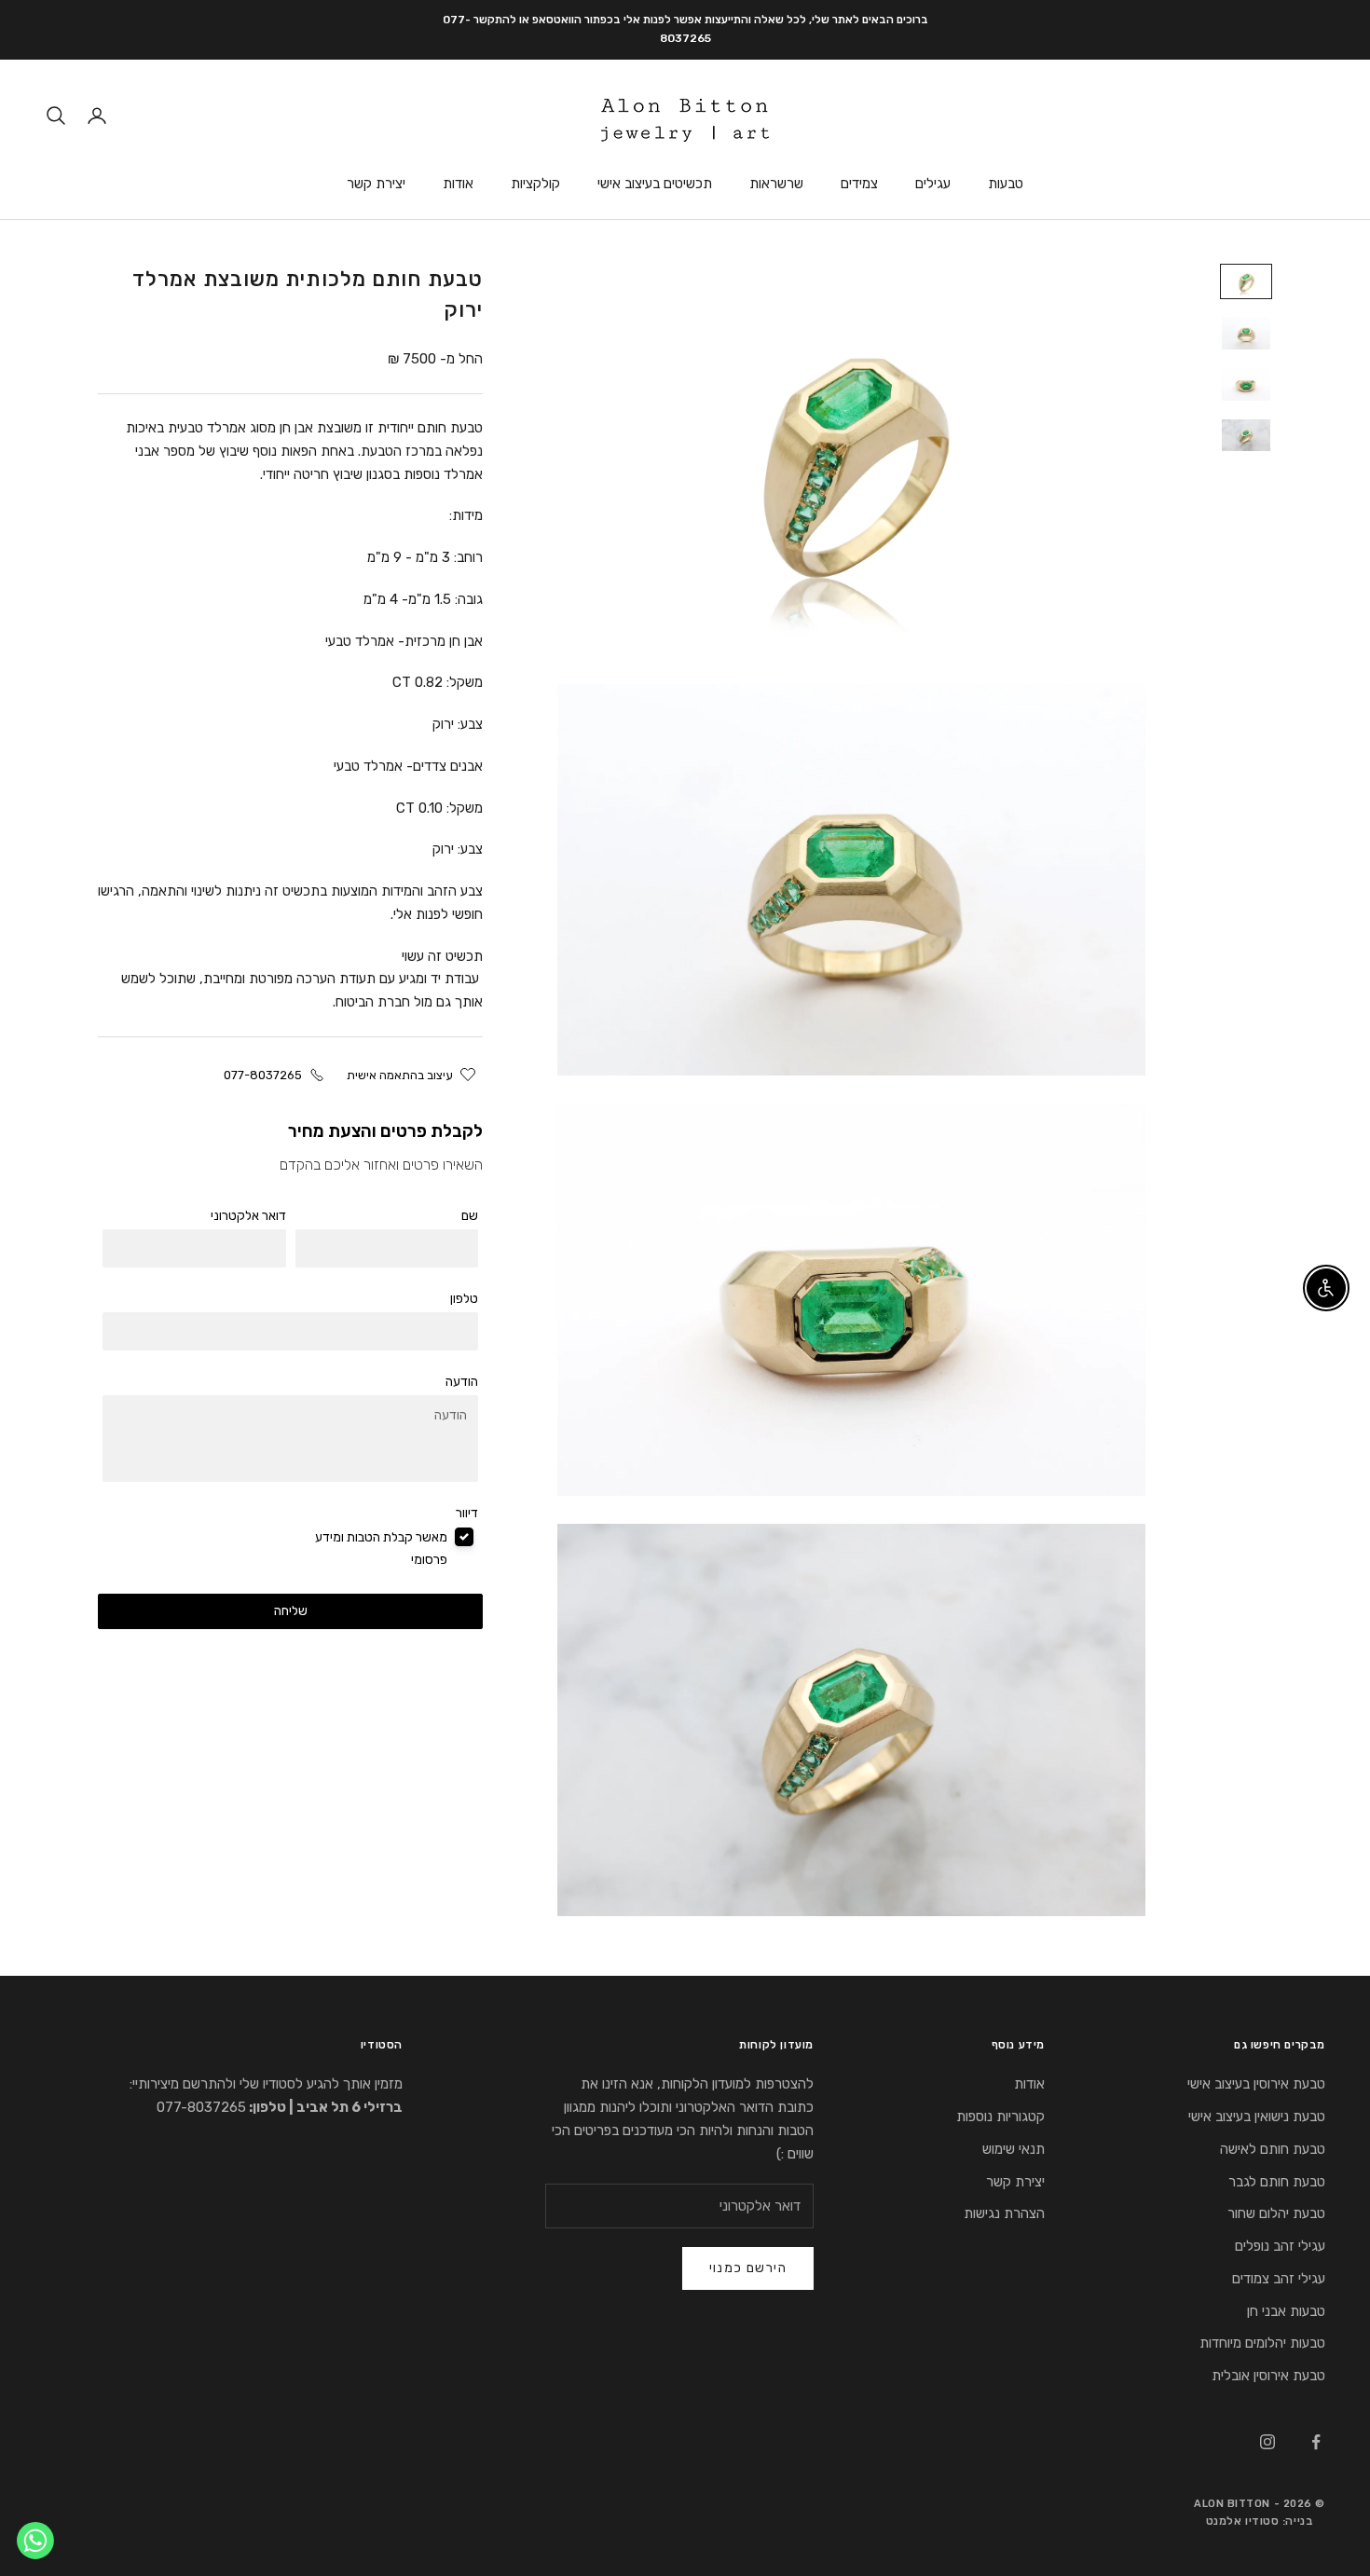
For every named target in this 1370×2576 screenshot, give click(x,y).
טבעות (1006, 184)
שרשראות (776, 184)
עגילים (933, 184)
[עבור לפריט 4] (1246, 436)
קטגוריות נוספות (1000, 2117)
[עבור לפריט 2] (1246, 333)
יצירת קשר (376, 184)
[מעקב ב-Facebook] (1316, 2442)
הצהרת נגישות (1004, 2213)
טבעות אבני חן (1286, 2311)
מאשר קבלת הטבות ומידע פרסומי (381, 1548)
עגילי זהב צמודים (1279, 2279)
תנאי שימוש (1014, 2149)
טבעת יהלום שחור (1276, 2213)
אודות (458, 184)
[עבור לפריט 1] (1246, 282)
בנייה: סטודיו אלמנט (1260, 2521)
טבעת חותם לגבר (1277, 2182)
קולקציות (535, 184)
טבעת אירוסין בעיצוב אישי (1256, 2084)
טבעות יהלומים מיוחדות (1262, 2343)
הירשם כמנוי (748, 2268)
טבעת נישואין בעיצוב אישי (1257, 2117)
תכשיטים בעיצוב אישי (655, 184)
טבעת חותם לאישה (1273, 2149)
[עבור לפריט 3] (1246, 384)
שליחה (291, 1611)
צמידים (859, 184)
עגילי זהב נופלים (1280, 2246)
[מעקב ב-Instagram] (1267, 2442)
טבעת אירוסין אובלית (1268, 2376)
